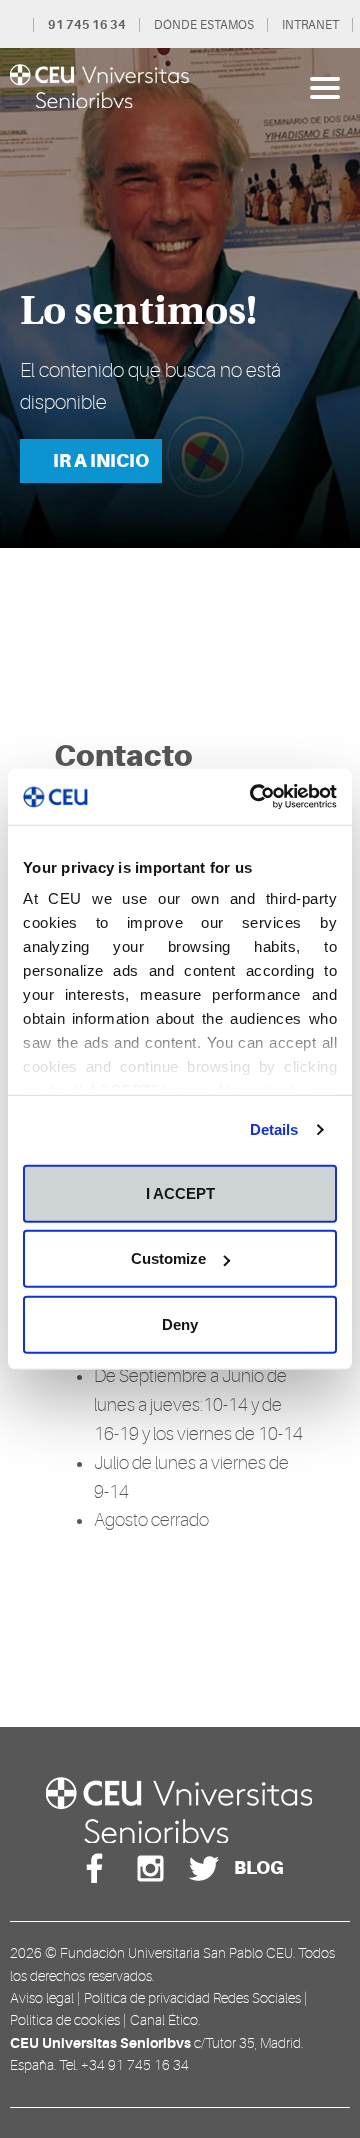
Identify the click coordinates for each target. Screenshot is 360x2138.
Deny (180, 1323)
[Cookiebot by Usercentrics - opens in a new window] (254, 797)
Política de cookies (65, 2020)
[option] (180, 298)
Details (274, 1129)
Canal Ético (164, 2020)
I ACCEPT (180, 1192)
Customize (168, 1258)
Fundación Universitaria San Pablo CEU (176, 1953)
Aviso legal (42, 1998)
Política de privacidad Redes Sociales (192, 1998)
